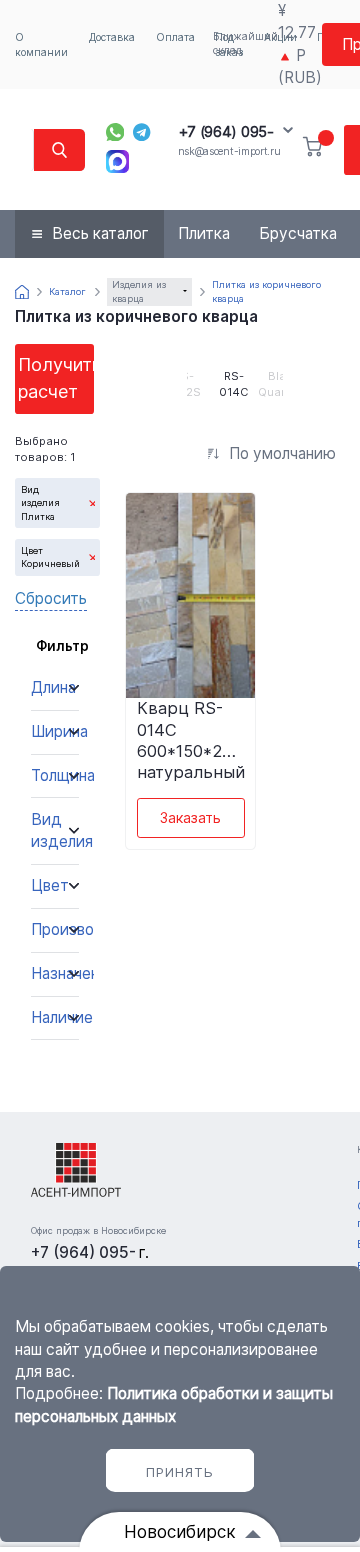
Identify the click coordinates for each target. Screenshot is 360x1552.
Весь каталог (100, 233)
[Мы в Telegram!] (142, 132)
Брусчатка (298, 233)
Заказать (190, 817)
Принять (180, 1472)
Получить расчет (56, 377)
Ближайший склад (245, 43)
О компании (41, 44)
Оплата (175, 37)
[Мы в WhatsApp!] (115, 132)
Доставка (112, 37)
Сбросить (51, 598)
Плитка (204, 233)
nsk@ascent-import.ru (229, 151)
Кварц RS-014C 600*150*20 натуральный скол (191, 739)
